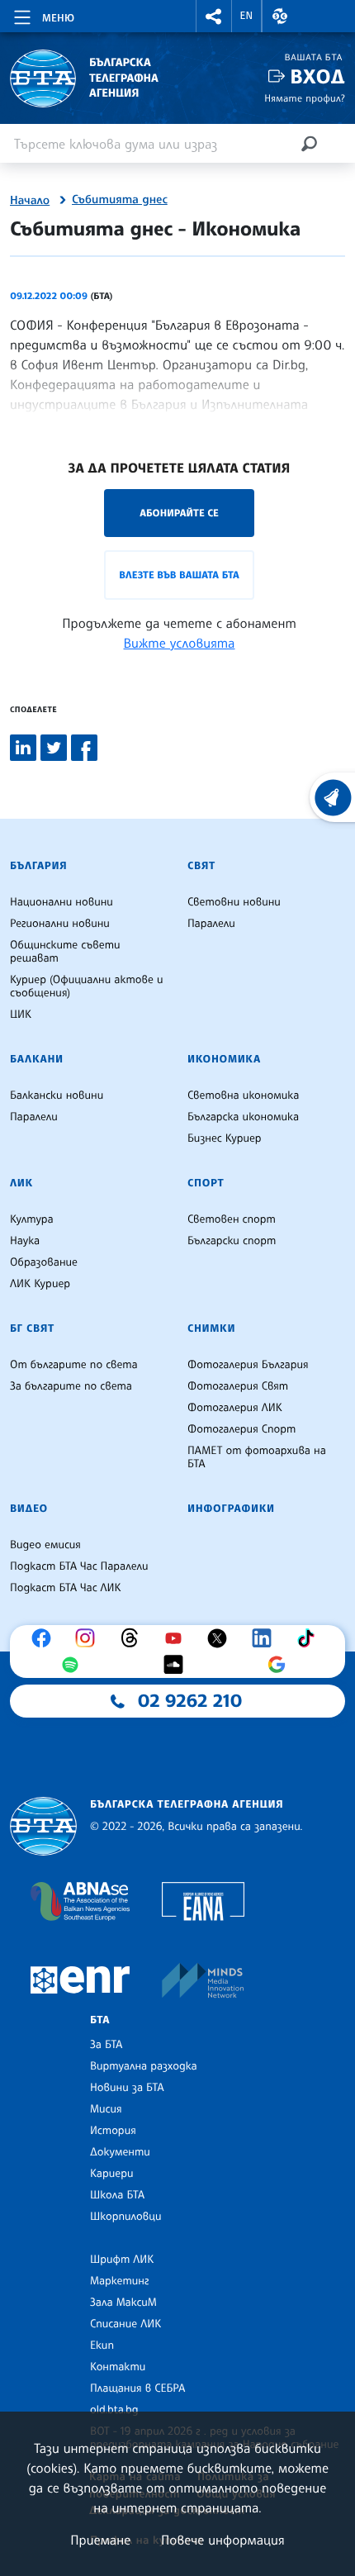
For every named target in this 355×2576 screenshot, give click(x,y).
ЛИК (21, 1183)
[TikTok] (310, 1638)
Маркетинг (119, 2281)
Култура (32, 1219)
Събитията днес (120, 200)
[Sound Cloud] (177, 1665)
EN (247, 16)
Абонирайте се (179, 513)
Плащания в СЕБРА (137, 2388)
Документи (120, 2152)
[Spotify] (74, 1665)
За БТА (106, 2045)
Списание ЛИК (125, 2324)
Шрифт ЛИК (122, 2260)
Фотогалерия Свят (238, 1386)
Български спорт (232, 1241)
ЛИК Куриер (40, 1284)
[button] (214, 16)
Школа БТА (117, 2195)
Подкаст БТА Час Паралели (79, 1566)
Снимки (211, 1328)
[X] (221, 1638)
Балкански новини (57, 1096)
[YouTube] (177, 1638)
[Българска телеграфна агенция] (43, 1826)
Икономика (224, 1059)
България (38, 866)
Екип (102, 2345)
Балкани (37, 1059)
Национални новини (62, 902)
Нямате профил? (305, 98)
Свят (201, 866)
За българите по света (71, 1386)
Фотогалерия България (248, 1365)
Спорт (206, 1183)
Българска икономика (243, 1117)
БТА (100, 2020)
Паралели (211, 924)
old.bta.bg (114, 2410)
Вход (317, 76)
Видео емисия (45, 1545)
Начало (30, 201)
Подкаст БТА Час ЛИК (66, 1588)
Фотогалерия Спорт (241, 1429)
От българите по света (74, 1365)
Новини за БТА (127, 2088)
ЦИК (21, 1015)
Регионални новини (60, 924)
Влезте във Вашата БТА (179, 575)
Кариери (112, 2174)
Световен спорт (232, 1219)
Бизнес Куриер (225, 1138)
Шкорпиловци (126, 2217)
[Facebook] (45, 1638)
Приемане (100, 2540)
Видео (29, 1509)
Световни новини (234, 902)
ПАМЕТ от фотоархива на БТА (257, 1457)
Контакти (118, 2367)
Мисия (106, 2109)
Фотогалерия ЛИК (235, 1408)
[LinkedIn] (266, 1638)
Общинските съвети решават (65, 952)
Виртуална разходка (144, 2066)
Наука (25, 1241)
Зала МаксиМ (123, 2303)
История (113, 2131)
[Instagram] (89, 1638)
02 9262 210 (190, 1701)
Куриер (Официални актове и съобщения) (87, 986)
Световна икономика (243, 1096)
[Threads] (134, 1638)
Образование (44, 1262)
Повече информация (223, 2540)
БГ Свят (32, 1328)
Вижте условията (180, 643)
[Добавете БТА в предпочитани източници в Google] (281, 1665)
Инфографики (231, 1509)
